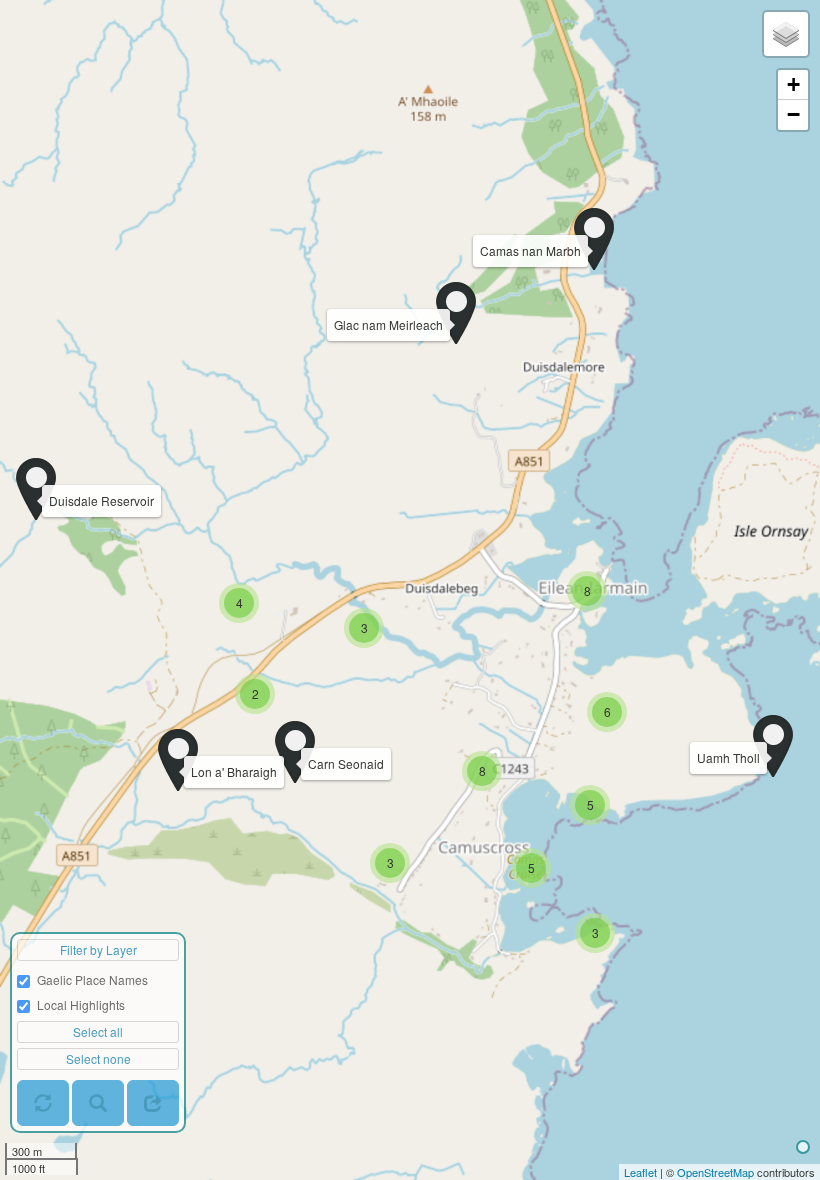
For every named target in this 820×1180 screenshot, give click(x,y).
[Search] (98, 1103)
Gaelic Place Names (92, 979)
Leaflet (640, 1172)
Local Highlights (81, 1004)
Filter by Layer (98, 949)
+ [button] (793, 84)
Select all (98, 1031)
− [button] (793, 114)
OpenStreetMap (715, 1172)
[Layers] (786, 34)
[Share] (153, 1103)
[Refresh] (43, 1103)
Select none (98, 1058)
